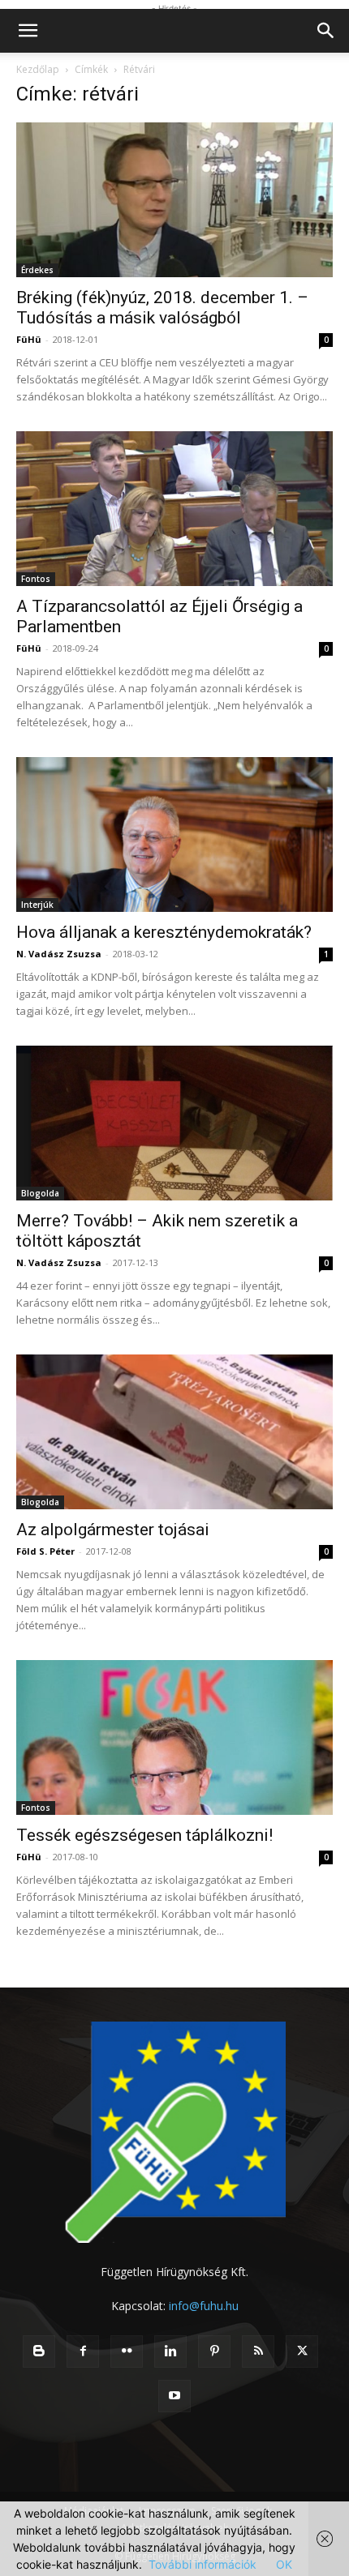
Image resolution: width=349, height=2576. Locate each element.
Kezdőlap (38, 69)
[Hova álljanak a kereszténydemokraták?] (174, 834)
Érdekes (37, 270)
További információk (203, 2564)
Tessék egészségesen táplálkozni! (144, 1835)
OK (284, 2564)
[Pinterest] (214, 2351)
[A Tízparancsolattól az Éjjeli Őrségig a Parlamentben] (174, 509)
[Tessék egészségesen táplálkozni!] (174, 1737)
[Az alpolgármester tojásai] (174, 1432)
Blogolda (40, 1193)
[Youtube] (174, 2396)
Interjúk (37, 905)
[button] (28, 31)
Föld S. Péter (45, 1551)
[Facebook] (83, 2351)
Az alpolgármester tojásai (113, 1530)
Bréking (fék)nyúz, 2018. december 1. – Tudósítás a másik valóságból (162, 308)
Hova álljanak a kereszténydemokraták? (164, 932)
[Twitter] (302, 2351)
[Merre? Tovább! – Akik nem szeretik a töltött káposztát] (174, 1123)
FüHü (29, 339)
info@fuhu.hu (204, 2306)
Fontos (36, 579)
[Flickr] (127, 2351)
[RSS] (258, 2351)
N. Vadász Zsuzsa (59, 954)
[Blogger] (39, 2351)
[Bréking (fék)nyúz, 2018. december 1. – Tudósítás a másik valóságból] (174, 200)
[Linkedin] (170, 2351)
